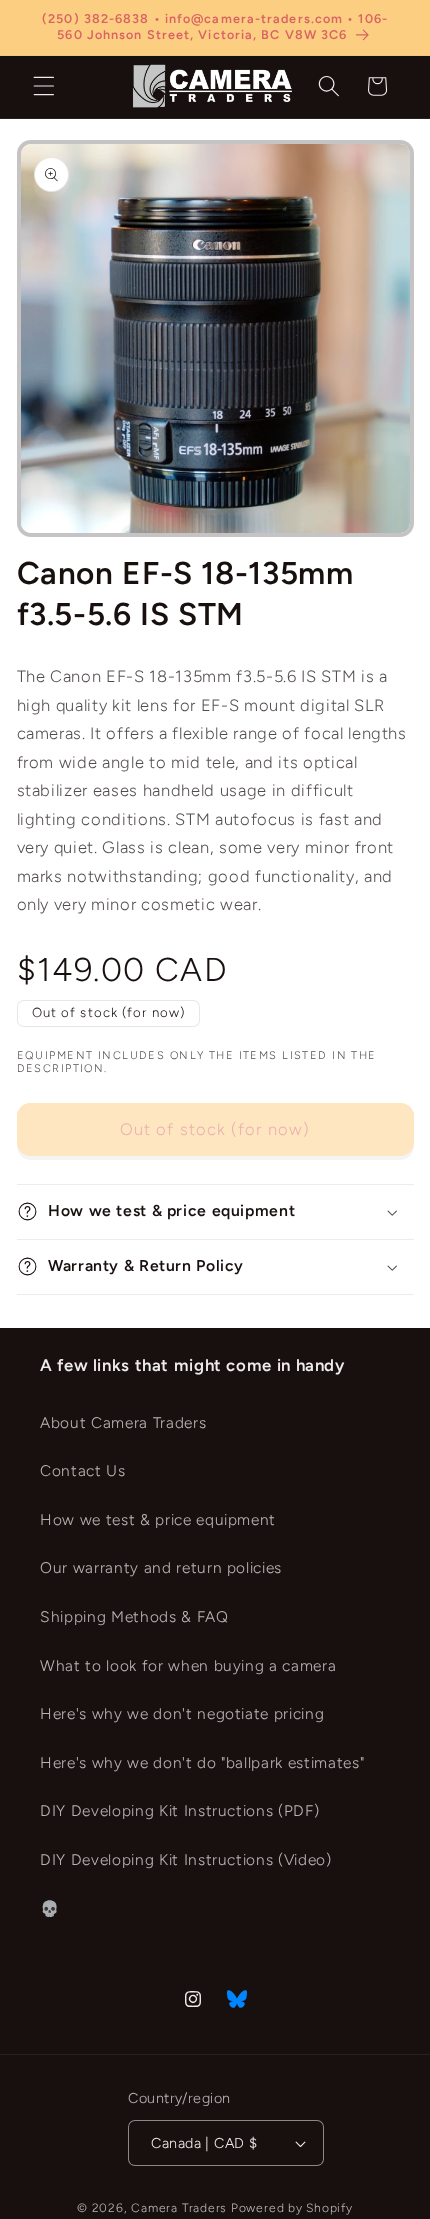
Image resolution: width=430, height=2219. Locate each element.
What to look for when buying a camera (188, 1665)
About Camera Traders (123, 1422)
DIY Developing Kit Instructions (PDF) (179, 1810)
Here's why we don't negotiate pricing (182, 1713)
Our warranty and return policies (161, 1567)
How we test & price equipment (158, 1519)
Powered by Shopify (292, 2208)
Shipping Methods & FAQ (134, 1616)
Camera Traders (179, 2208)
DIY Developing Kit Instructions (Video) (186, 1859)
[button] (44, 86)
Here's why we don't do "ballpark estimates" (202, 1762)
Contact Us (83, 1470)
